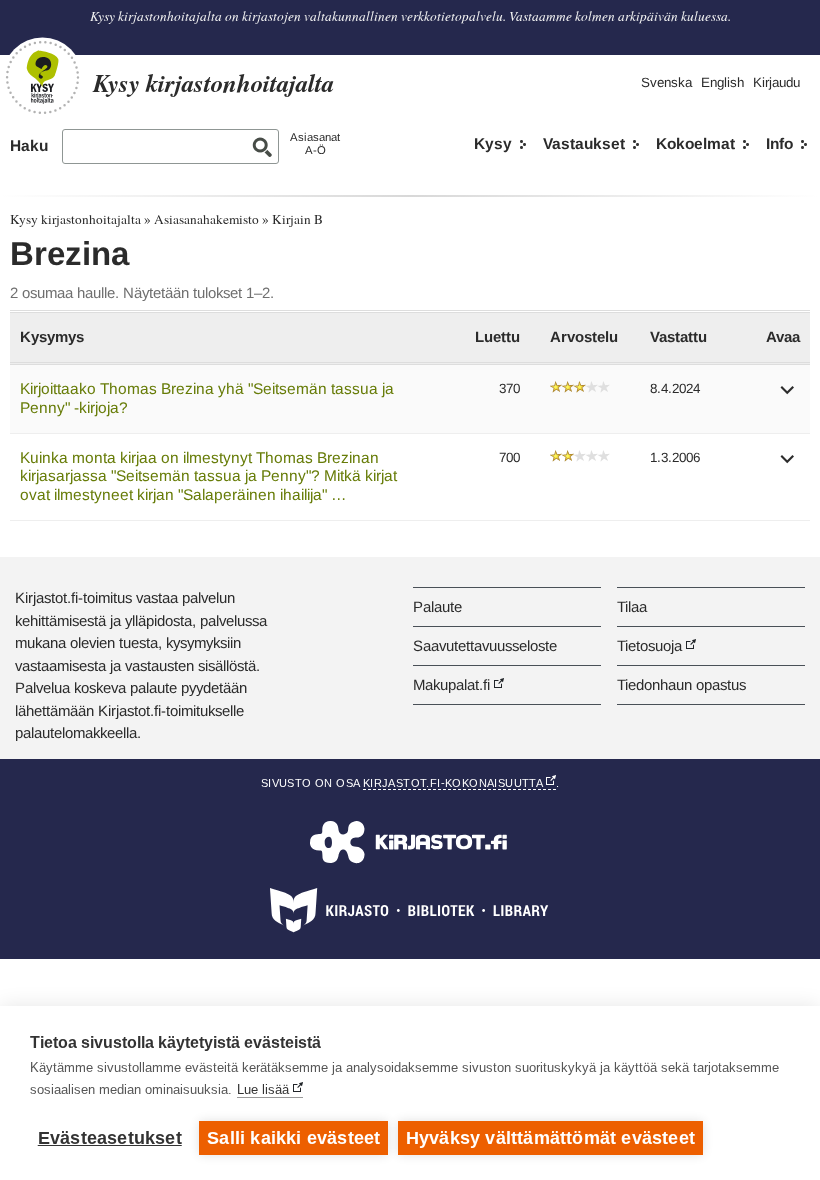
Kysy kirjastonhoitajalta (75, 219)
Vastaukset (584, 143)
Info (779, 143)
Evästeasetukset (110, 1138)
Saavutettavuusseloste (485, 645)
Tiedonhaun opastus (681, 684)
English (722, 82)
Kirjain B (297, 219)
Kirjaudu (776, 82)
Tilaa (632, 606)
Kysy (493, 143)
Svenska (666, 82)
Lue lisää (263, 1089)
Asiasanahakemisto (206, 219)
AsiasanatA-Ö (315, 143)
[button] (788, 396)
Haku (29, 145)
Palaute (437, 606)
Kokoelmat (695, 143)
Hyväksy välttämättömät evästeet (550, 1138)
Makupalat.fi (451, 684)
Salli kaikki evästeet (293, 1138)
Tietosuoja (649, 645)
